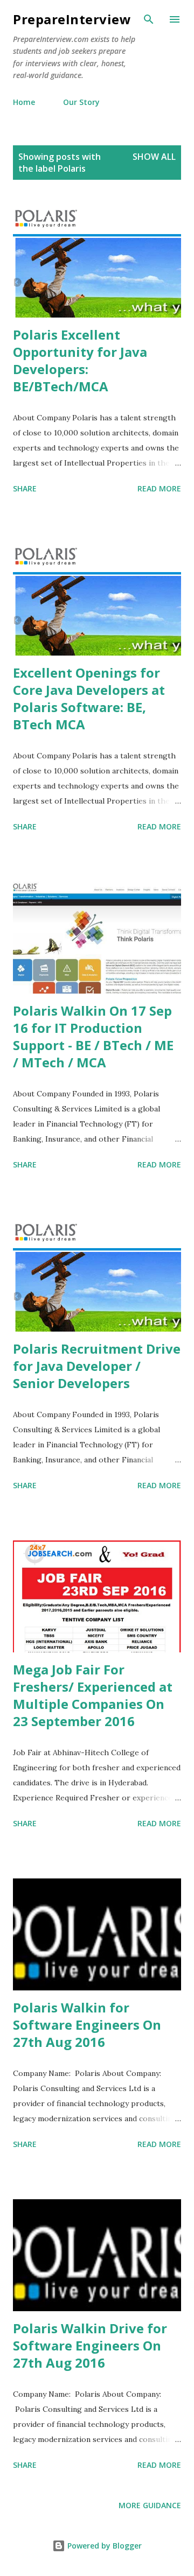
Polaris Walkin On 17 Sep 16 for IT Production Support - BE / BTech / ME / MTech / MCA (93, 1036)
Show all (154, 157)
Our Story (81, 102)
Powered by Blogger (103, 2546)
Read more (159, 488)
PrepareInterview (72, 19)
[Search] (149, 19)
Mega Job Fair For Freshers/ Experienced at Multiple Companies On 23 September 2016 (93, 1695)
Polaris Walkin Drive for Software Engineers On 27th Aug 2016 (90, 2345)
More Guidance (150, 2505)
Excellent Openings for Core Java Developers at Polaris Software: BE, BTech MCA (89, 698)
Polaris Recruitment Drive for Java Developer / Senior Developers (97, 1366)
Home (24, 102)
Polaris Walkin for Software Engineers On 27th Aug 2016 (87, 2025)
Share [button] (25, 488)
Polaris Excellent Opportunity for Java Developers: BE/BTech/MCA (80, 360)
